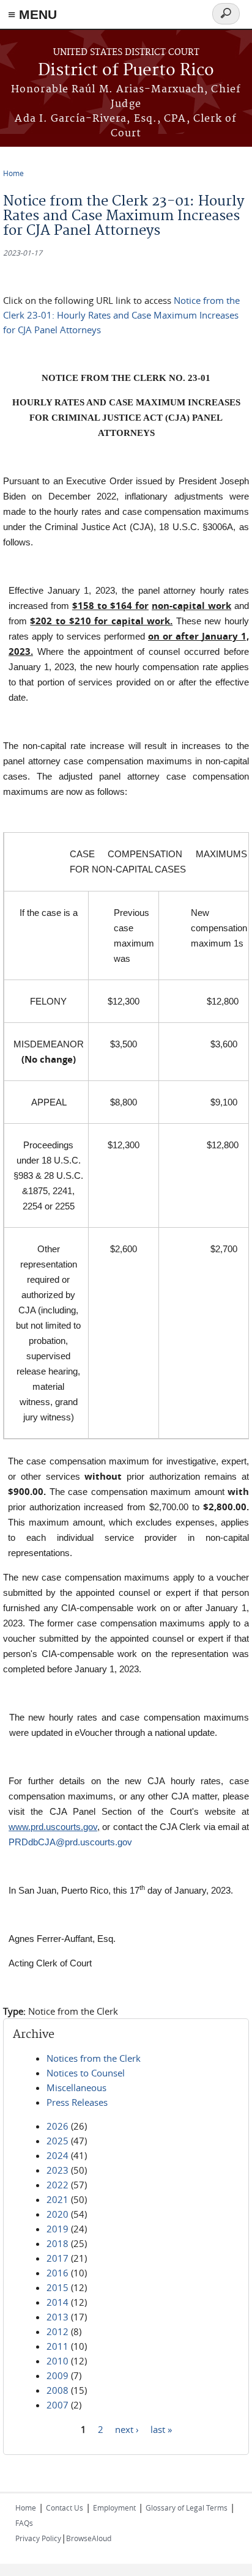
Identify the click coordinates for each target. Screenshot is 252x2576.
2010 (57, 2361)
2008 (57, 2390)
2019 (57, 2229)
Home (13, 173)
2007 (57, 2405)
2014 (57, 2302)
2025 (57, 2141)
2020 (57, 2214)
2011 (57, 2346)
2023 (57, 2170)
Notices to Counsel (86, 2073)
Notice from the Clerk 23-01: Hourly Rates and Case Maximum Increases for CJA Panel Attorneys (121, 315)
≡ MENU (32, 14)
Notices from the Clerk (94, 2058)
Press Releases (77, 2102)
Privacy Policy (38, 2538)
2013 (57, 2317)
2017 (57, 2258)
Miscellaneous (76, 2087)
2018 (57, 2243)
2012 (57, 2331)
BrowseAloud (89, 2538)
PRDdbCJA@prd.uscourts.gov (70, 1842)
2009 (57, 2375)
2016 (57, 2273)
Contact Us (65, 2508)
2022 (57, 2185)
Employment (114, 2508)
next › (127, 2429)
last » (161, 2429)
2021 (57, 2199)
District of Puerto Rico (126, 71)
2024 (57, 2155)
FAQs (24, 2523)
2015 (57, 2287)
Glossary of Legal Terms (187, 2508)
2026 (57, 2126)
